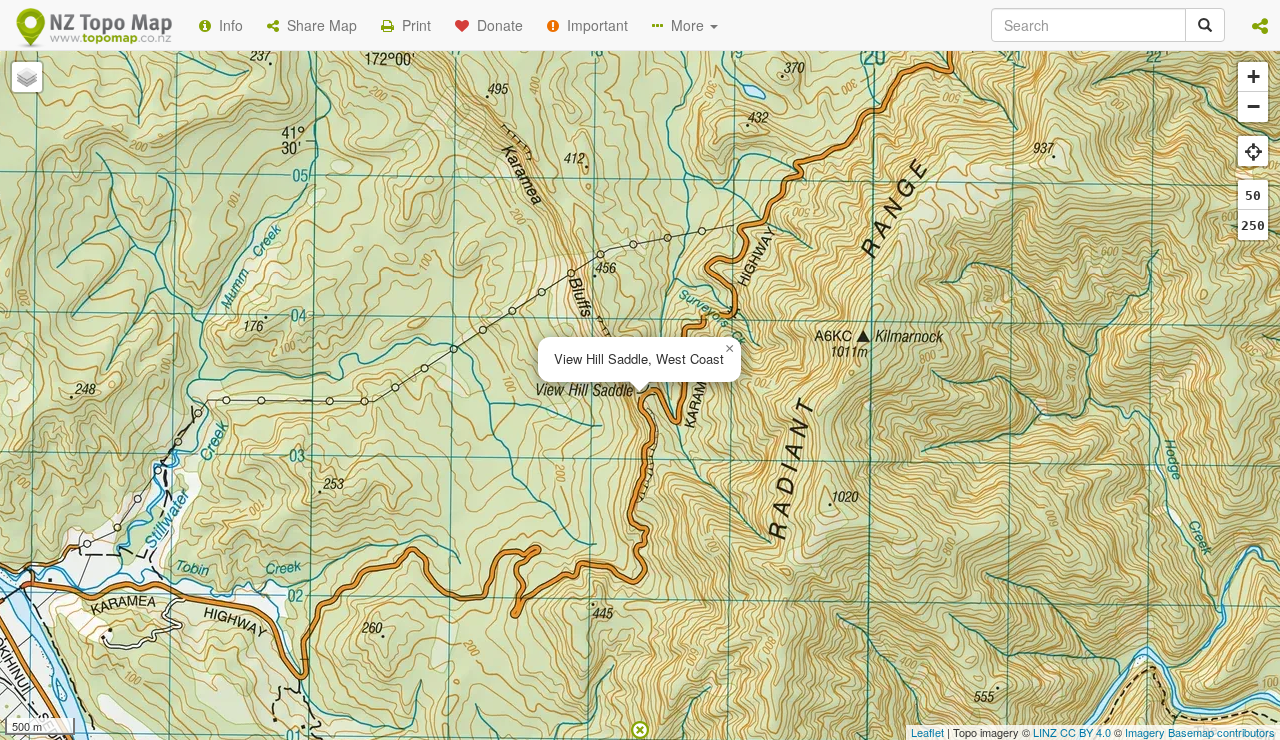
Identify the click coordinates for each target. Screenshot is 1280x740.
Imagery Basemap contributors (1200, 732)
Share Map (318, 25)
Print (412, 25)
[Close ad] (640, 728)
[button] (1260, 25)
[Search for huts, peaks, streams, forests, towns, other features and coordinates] (1205, 25)
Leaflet (927, 732)
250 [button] (1253, 225)
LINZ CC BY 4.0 (1072, 732)
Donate (496, 25)
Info (227, 25)
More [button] (685, 25)
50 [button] (1253, 195)
